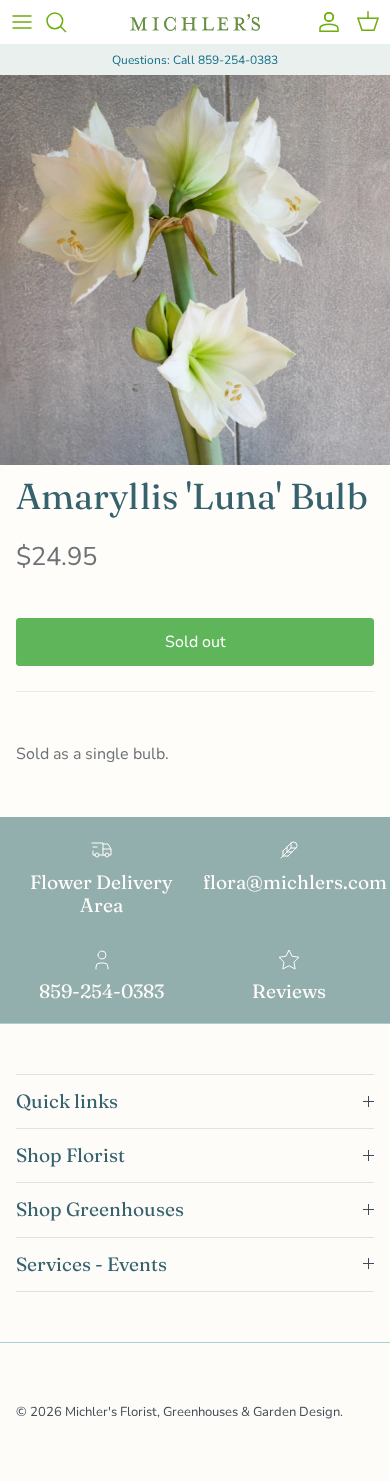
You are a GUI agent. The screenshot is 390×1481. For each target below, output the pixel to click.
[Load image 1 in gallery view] (195, 270)
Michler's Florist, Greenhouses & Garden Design (202, 1412)
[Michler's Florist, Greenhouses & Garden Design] (195, 22)
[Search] (66, 22)
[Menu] (22, 22)
